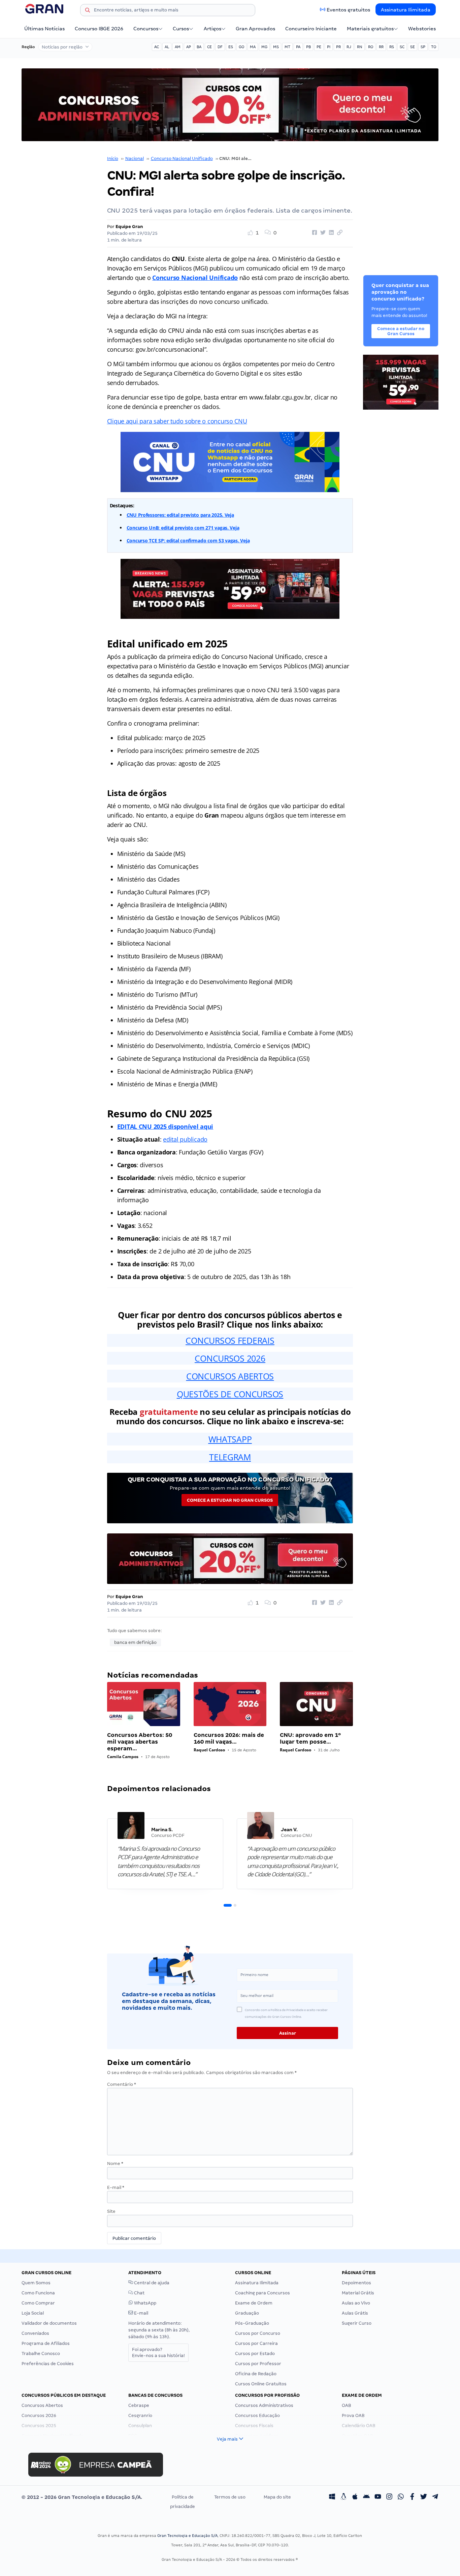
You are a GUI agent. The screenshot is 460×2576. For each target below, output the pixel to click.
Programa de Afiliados (46, 2343)
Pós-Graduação (252, 2323)
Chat (139, 2293)
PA (298, 47)
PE (319, 47)
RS (392, 47)
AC (157, 47)
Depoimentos (356, 2283)
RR (381, 47)
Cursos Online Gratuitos (261, 2384)
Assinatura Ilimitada (406, 10)
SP (423, 47)
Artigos (212, 29)
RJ (349, 47)
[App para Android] (366, 2497)
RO (371, 47)
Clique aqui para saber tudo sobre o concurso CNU (177, 421)
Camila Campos (123, 1757)
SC (402, 47)
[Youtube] (378, 2497)
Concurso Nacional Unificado (182, 158)
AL (167, 47)
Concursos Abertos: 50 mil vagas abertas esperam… (140, 1742)
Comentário (122, 2084)
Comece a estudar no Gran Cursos (230, 1500)
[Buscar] (88, 11)
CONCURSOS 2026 (230, 1358)
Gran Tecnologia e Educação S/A (187, 2536)
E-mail (116, 2187)
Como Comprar (38, 2303)
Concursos (146, 29)
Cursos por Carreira (256, 2343)
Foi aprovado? (158, 2352)
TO (434, 47)
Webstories (422, 29)
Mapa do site (277, 2497)
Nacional (135, 158)
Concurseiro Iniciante (311, 29)
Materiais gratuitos (370, 29)
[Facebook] (412, 2497)
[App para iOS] (355, 2497)
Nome (115, 2164)
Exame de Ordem (254, 2303)
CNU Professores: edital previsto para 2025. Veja (180, 515)
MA (253, 47)
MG (264, 47)
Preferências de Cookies (48, 2364)
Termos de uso (230, 2497)
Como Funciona (38, 2293)
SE (413, 47)
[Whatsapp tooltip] (401, 2497)
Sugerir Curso (357, 2323)
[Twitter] (424, 2497)
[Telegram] (435, 2497)
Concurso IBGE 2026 (99, 29)
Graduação (247, 2313)
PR (338, 47)
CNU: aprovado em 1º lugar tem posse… (310, 1738)
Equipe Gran (129, 227)
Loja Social (33, 2313)
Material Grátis (358, 2293)
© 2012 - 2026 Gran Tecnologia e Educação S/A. (82, 2497)
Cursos (181, 29)
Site (111, 2211)
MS (276, 47)
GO (241, 47)
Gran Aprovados (255, 29)
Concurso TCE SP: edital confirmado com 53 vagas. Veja (188, 540)
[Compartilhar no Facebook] (314, 233)
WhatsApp (145, 2303)
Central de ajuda (151, 2283)
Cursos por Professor (258, 2364)
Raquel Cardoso (209, 1750)
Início (113, 158)
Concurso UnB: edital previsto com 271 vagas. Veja (183, 528)
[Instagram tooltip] (389, 2497)
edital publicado (185, 1139)
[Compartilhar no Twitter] (322, 233)
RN (360, 47)
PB (308, 47)
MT (287, 47)
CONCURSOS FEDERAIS (230, 1340)
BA (199, 47)
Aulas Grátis (355, 2313)
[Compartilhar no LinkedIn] (330, 233)
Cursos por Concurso (258, 2333)
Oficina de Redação (256, 2374)
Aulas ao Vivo (356, 2303)
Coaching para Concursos (262, 2293)
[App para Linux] (343, 2497)
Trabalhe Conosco (41, 2354)
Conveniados (35, 2333)
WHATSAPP (230, 1439)
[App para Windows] (332, 2497)
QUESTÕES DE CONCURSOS (230, 1394)
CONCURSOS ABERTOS (230, 1376)
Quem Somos (36, 2283)
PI (329, 47)
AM (178, 47)
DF (220, 47)
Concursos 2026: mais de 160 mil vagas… (229, 1738)
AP (189, 47)
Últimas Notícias (44, 29)
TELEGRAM (230, 1457)
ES (231, 47)
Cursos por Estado (255, 2354)
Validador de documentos (49, 2323)
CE (209, 47)
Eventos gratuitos (348, 10)
